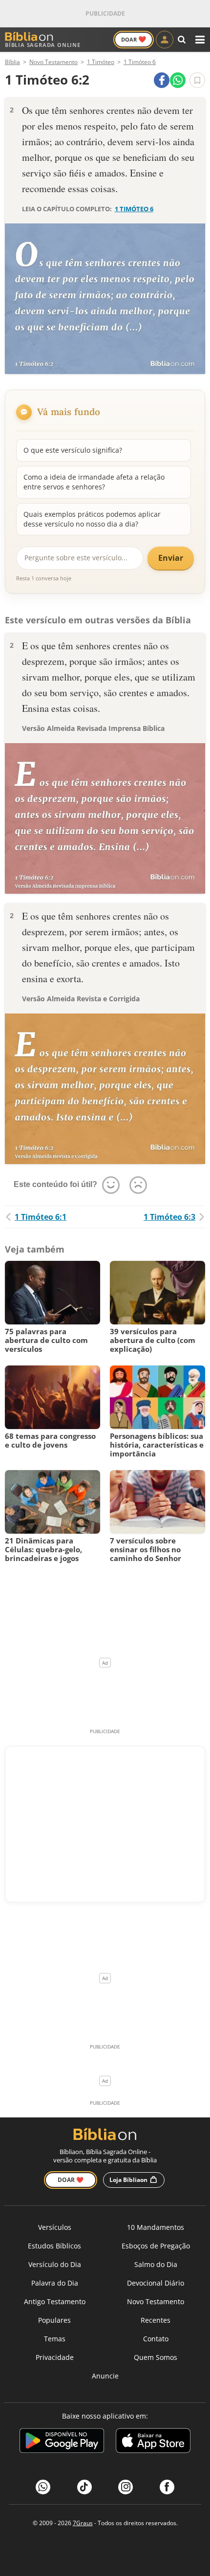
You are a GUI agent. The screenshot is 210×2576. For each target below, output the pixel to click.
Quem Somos (156, 2357)
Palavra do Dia (55, 2283)
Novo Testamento (156, 2301)
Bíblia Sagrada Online (43, 45)
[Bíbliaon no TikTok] (84, 2487)
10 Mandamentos (156, 2227)
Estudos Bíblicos (54, 2246)
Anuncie (105, 2376)
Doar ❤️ (71, 2180)
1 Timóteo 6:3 (169, 1217)
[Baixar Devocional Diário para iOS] (153, 2442)
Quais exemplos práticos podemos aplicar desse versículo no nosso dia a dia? (92, 519)
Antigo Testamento (55, 2301)
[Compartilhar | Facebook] (162, 80)
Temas (55, 2339)
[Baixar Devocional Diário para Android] (62, 2442)
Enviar (171, 558)
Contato (156, 2339)
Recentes (156, 2320)
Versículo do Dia (55, 2264)
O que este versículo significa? (73, 450)
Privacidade (55, 2357)
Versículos (55, 2227)
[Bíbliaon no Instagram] (126, 2487)
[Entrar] (165, 40)
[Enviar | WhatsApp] (178, 80)
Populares (54, 2320)
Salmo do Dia (156, 2264)
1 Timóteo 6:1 (41, 1217)
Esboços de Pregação (156, 2246)
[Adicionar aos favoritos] (197, 80)
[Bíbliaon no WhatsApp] (43, 2487)
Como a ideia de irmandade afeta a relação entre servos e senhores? (94, 482)
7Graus (83, 2523)
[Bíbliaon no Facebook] (167, 2487)
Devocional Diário (156, 2283)
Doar (134, 39)
